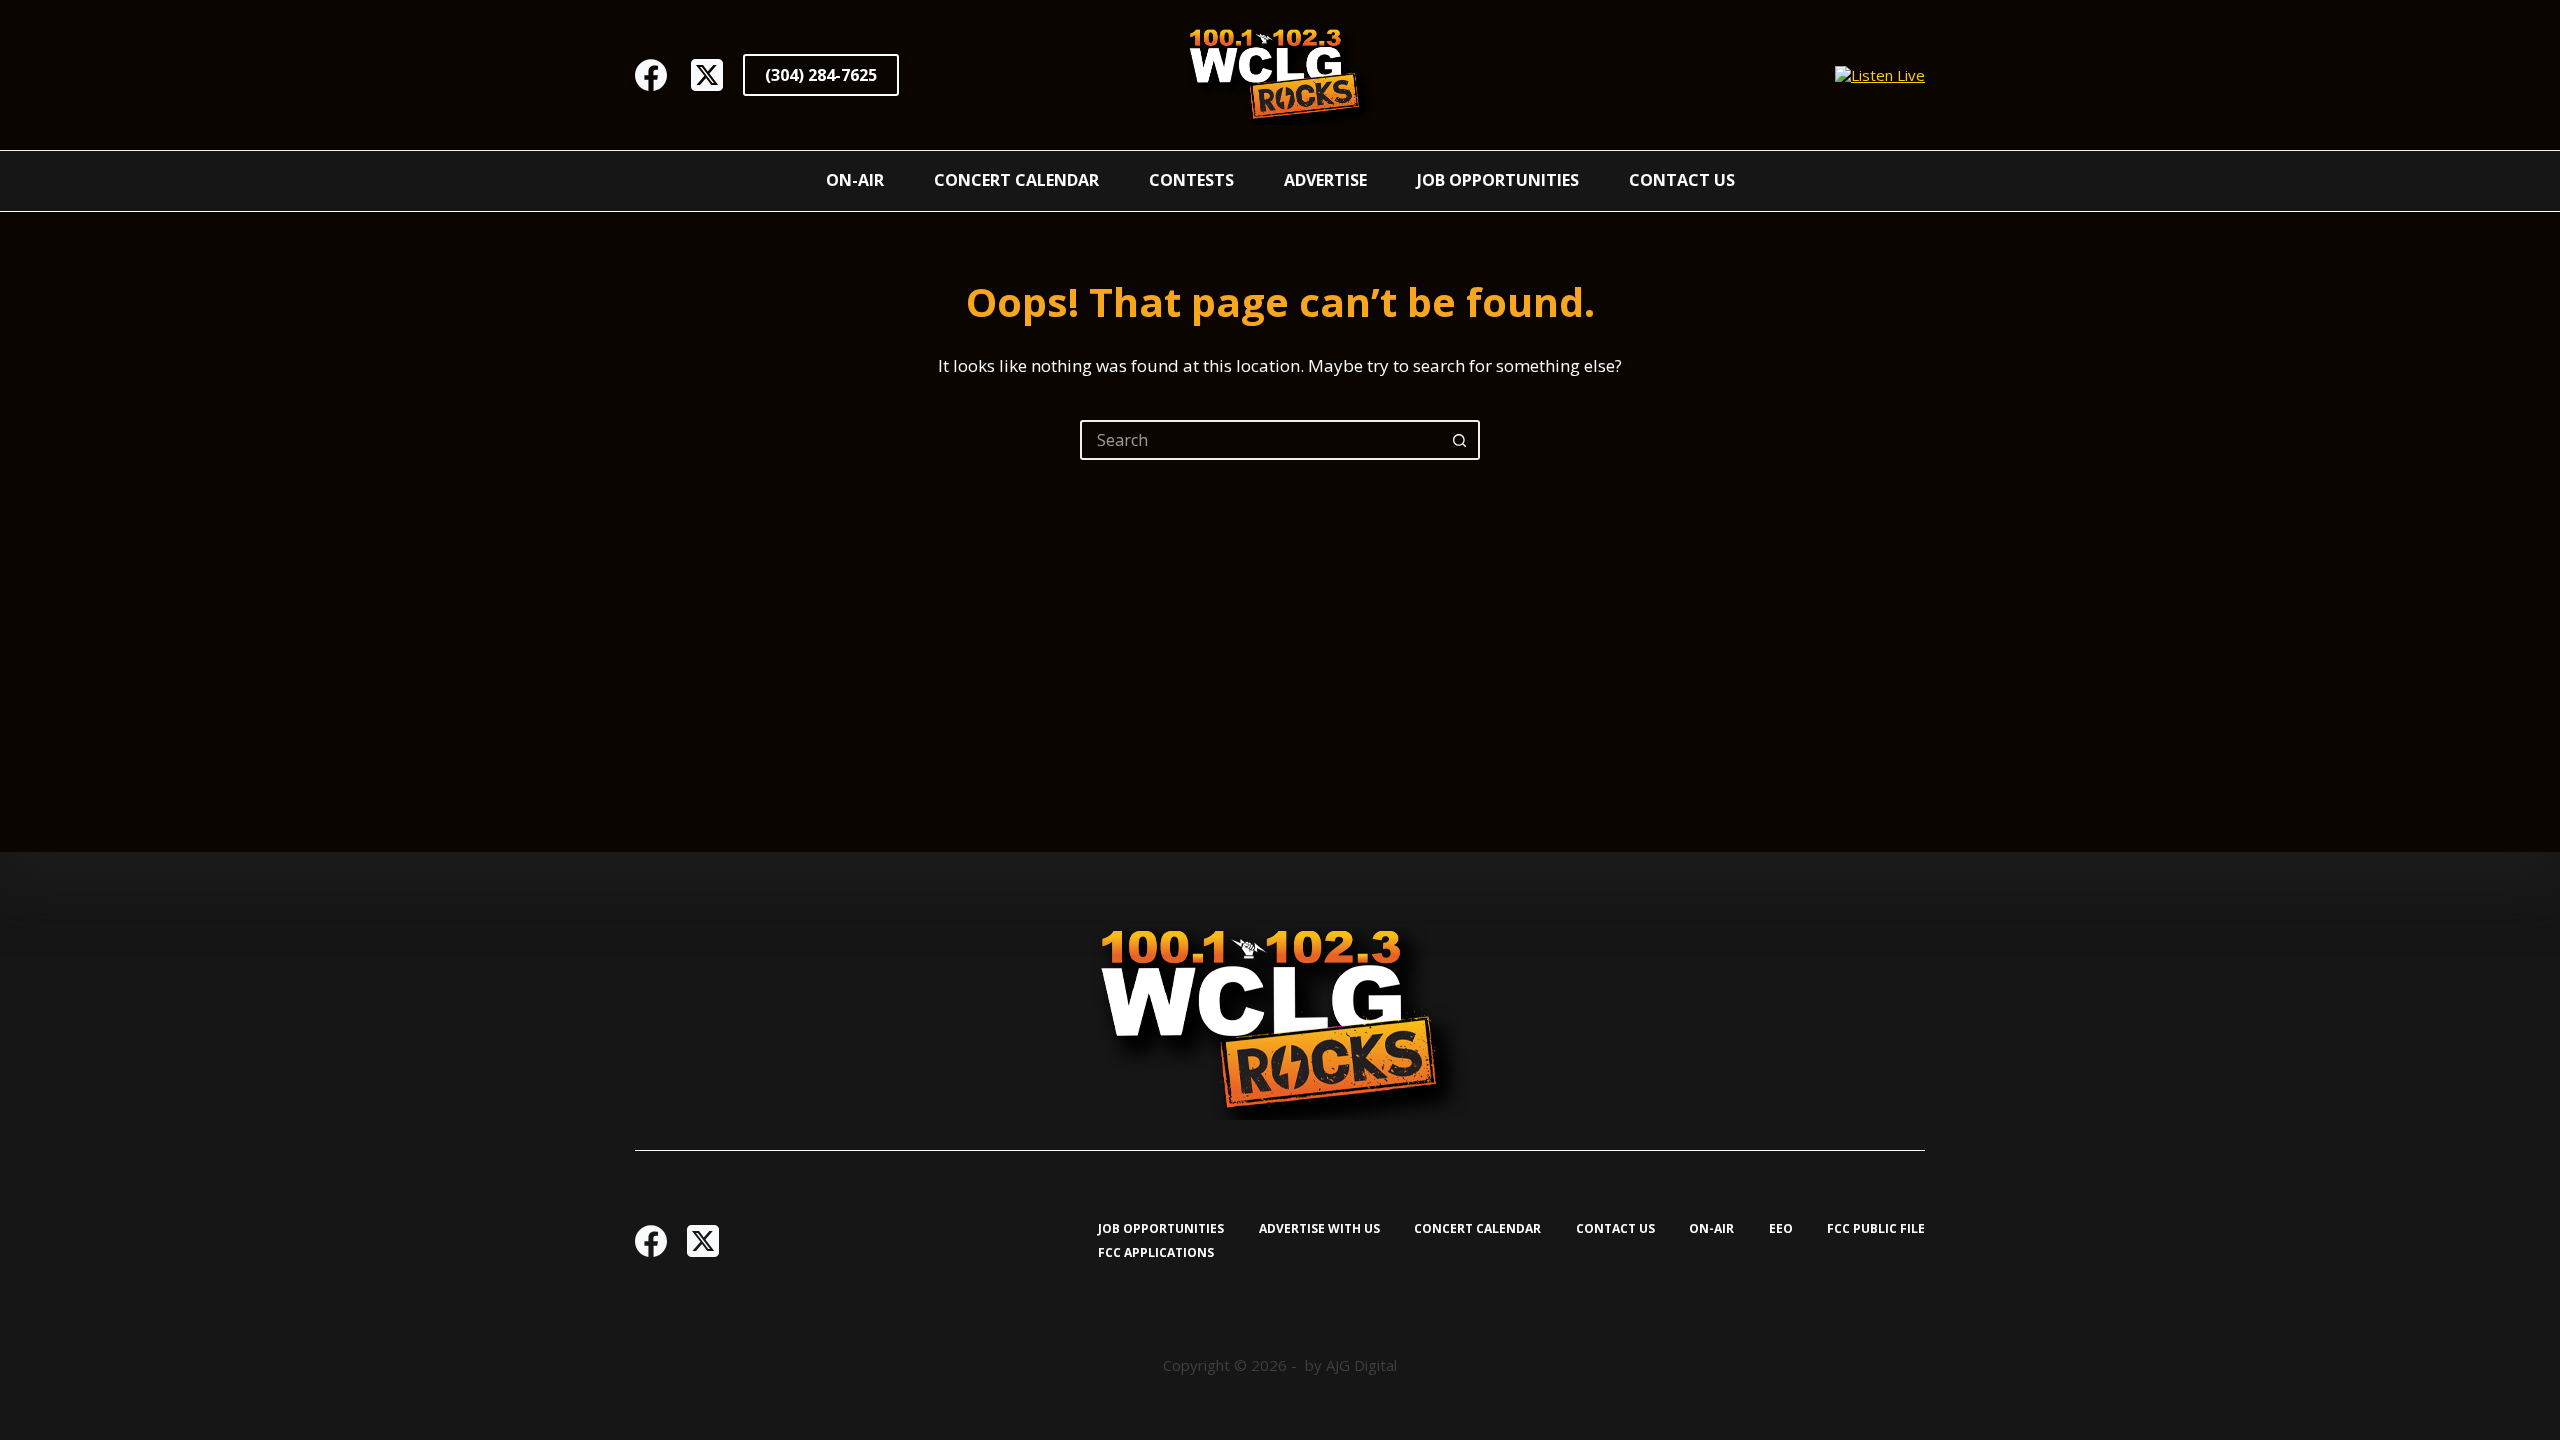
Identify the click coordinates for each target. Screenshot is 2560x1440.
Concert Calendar (1016, 180)
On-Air (855, 180)
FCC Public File (1876, 1229)
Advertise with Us (1319, 1229)
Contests (1191, 180)
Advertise (1325, 180)
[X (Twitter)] (707, 75)
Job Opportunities (1498, 180)
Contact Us (1682, 180)
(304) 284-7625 (821, 75)
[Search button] (1460, 440)
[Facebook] (651, 75)
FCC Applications (1156, 1253)
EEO (1781, 1229)
